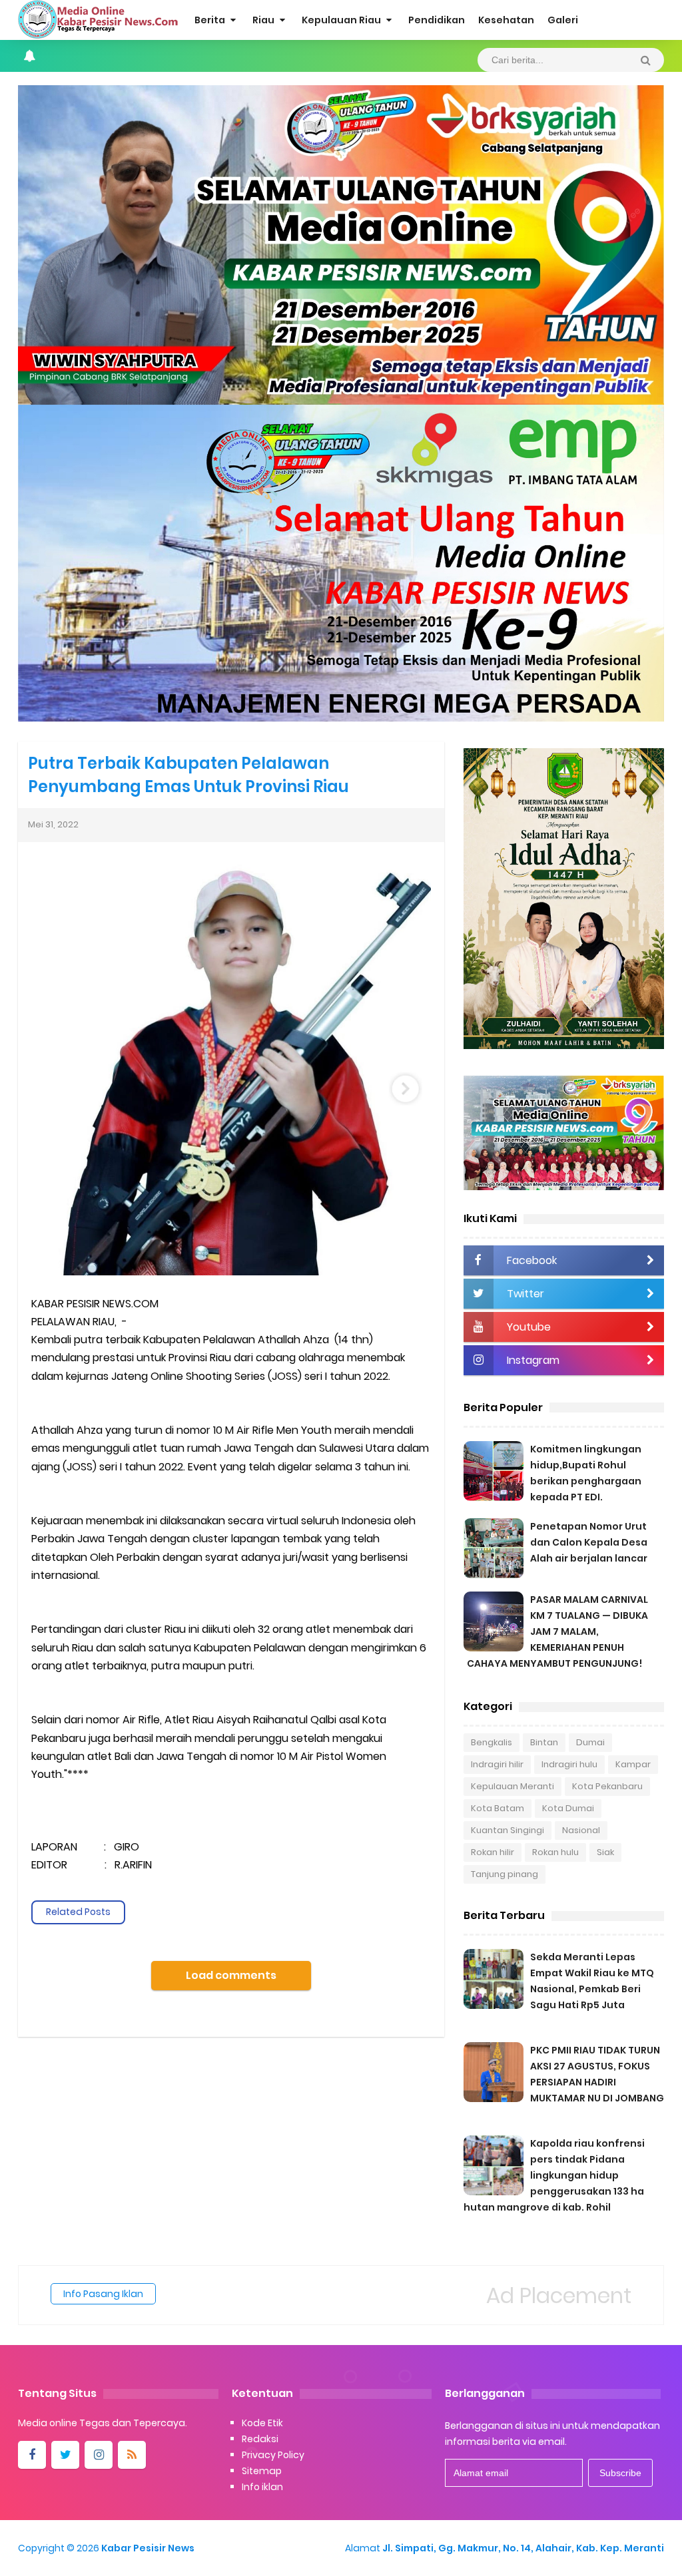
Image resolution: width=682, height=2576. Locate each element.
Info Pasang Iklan (103, 2294)
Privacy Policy (273, 2455)
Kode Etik (262, 2423)
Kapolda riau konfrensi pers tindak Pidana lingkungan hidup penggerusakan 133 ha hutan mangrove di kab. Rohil (554, 2175)
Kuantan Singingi (508, 1830)
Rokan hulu (555, 1852)
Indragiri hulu (569, 1764)
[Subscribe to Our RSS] (132, 2455)
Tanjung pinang (505, 1874)
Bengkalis (492, 1742)
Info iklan (262, 2487)
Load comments (231, 1975)
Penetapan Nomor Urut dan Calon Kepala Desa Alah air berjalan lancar (589, 1542)
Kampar (633, 1764)
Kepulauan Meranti (512, 1786)
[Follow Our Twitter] (65, 2455)
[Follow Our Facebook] (32, 2455)
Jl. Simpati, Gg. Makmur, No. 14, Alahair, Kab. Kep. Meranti (523, 2548)
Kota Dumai (568, 1808)
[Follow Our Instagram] (99, 2455)
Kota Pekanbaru (607, 1786)
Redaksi (260, 2439)
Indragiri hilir (497, 1764)
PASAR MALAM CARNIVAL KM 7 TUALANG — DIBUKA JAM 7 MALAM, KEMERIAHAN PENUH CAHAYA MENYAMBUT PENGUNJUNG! (557, 1631)
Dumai (590, 1742)
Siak (605, 1852)
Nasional (581, 1830)
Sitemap (262, 2471)
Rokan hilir (493, 1852)
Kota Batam (498, 1808)
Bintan (544, 1742)
